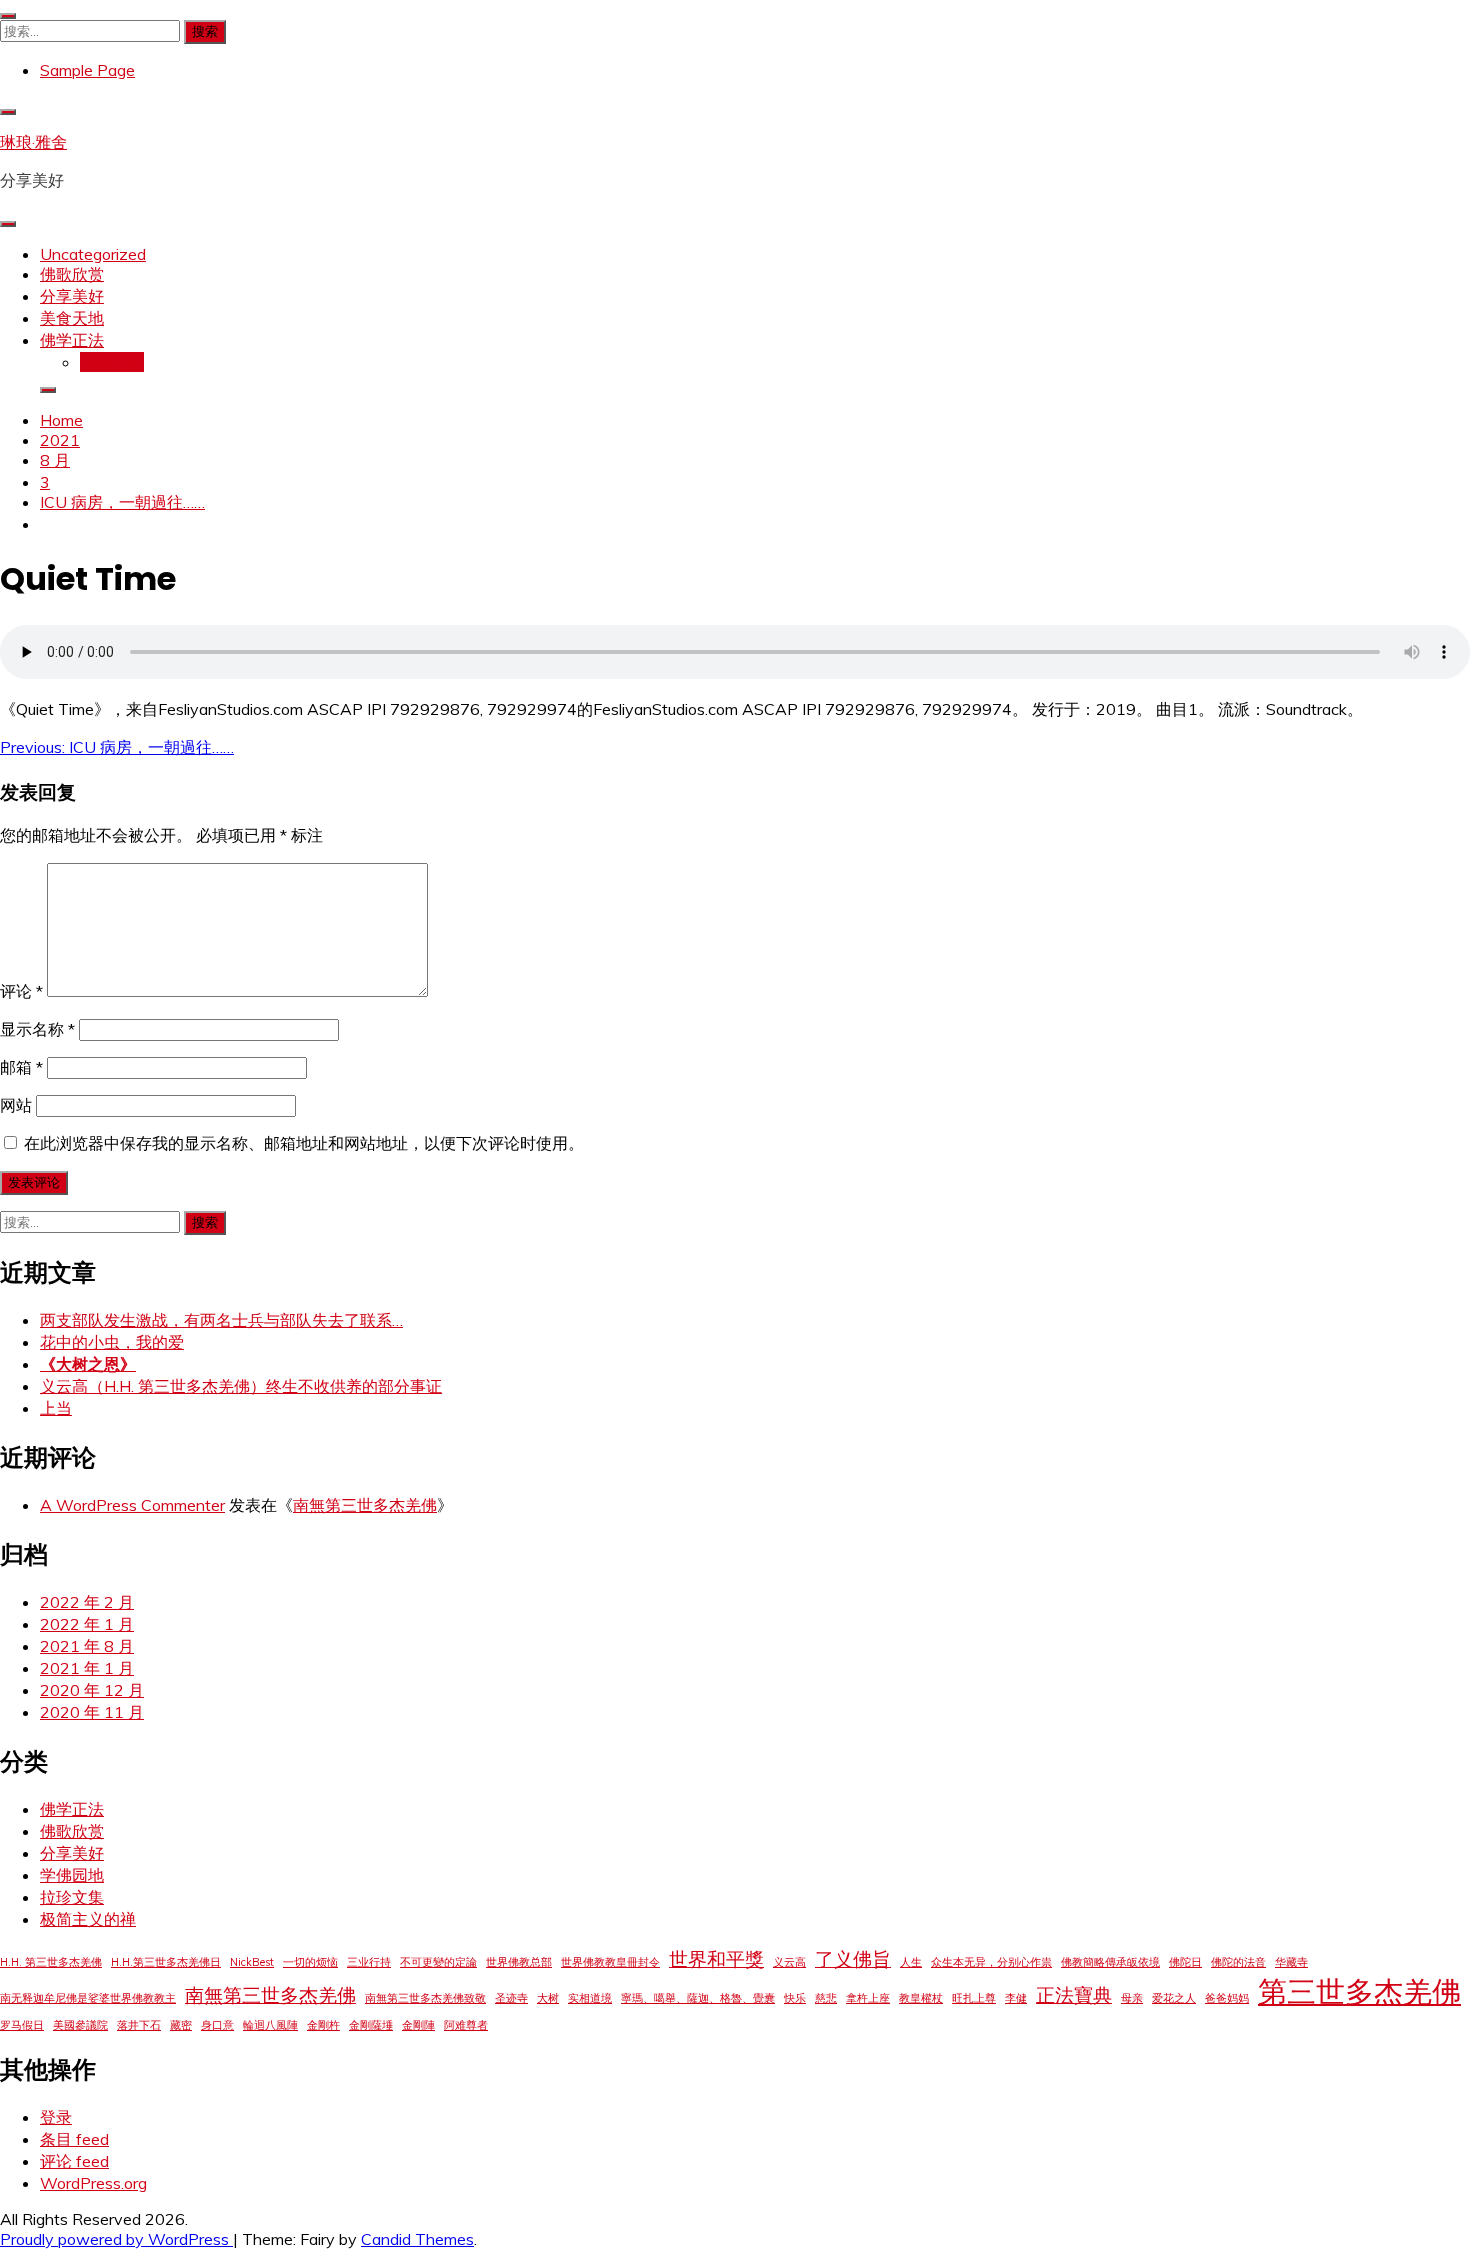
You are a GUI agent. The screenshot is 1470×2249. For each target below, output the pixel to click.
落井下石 (139, 2025)
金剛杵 (323, 2025)
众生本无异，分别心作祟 (991, 1962)
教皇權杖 (921, 1998)
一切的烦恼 (310, 1962)
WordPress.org (93, 2183)
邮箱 (21, 1067)
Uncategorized (93, 254)
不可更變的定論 (438, 1962)
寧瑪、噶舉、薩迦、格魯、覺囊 (698, 1998)
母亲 (1132, 1998)
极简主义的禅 (88, 1919)
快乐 (795, 1998)
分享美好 (72, 296)
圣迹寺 (511, 1998)
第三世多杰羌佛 (1359, 1991)
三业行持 (369, 1962)
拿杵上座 (868, 1998)
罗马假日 (22, 2025)
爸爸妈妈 (1227, 1998)
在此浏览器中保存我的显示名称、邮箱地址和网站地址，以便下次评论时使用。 (304, 1143)
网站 (16, 1105)
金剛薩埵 (371, 2025)
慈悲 (826, 1998)
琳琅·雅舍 (33, 142)
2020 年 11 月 (92, 1712)
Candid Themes (417, 2239)
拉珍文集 (112, 362)
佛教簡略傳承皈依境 (1110, 1962)
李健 (1016, 1998)
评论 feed (74, 2161)
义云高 (789, 1962)
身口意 (217, 2025)
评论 (21, 991)
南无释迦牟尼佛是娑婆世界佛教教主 (88, 1998)
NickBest (252, 1962)
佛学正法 (72, 340)
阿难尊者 (466, 2025)
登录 (56, 2117)
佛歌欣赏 (72, 274)
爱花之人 (1174, 1998)
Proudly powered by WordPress (116, 2239)
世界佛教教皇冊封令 (610, 1962)
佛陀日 (1185, 1962)
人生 (911, 1962)
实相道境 (590, 1998)
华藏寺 (1291, 1962)
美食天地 (72, 318)
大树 (548, 1998)
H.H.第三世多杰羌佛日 (166, 1962)
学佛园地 (72, 1875)
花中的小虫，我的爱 (112, 1342)
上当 (56, 1408)
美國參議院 (80, 2025)
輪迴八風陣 (270, 2025)
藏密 (181, 2025)
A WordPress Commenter (132, 1505)
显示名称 (37, 1029)
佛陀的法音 (1238, 1962)
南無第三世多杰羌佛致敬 (425, 1998)
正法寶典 (1074, 1995)
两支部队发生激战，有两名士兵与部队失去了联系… (221, 1320)
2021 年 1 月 (87, 1668)
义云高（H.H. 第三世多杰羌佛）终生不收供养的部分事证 (241, 1386)
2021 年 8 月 (87, 1646)
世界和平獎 (716, 1959)
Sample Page (87, 70)
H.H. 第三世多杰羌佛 (51, 1962)
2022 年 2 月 (87, 1602)
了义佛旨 (853, 1959)
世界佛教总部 (519, 1962)
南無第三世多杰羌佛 (365, 1505)
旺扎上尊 (974, 1998)
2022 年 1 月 (87, 1624)
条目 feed (74, 2139)
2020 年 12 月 (92, 1690)
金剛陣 (418, 2025)
